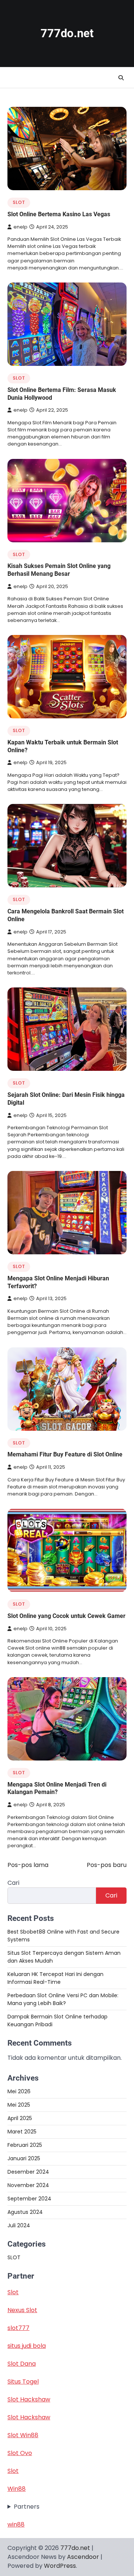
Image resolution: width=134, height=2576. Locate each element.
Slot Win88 (23, 2435)
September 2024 (29, 2199)
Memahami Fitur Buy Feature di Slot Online (65, 1454)
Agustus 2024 (25, 2212)
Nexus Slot (22, 2310)
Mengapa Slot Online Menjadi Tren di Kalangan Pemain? (57, 1788)
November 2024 (28, 2185)
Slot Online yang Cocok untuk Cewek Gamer (66, 1616)
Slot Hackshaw (29, 2399)
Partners (27, 2507)
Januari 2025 (24, 2158)
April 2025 (20, 2118)
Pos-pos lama (28, 1865)
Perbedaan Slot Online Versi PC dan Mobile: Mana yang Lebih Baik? (63, 1999)
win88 (16, 2524)
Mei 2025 (19, 2105)
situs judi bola (27, 2346)
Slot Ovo (20, 2453)
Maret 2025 (22, 2132)
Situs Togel (23, 2382)
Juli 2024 (19, 2225)
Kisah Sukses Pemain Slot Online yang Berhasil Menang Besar (59, 570)
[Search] (121, 78)
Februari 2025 (25, 2145)
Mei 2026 (19, 2091)
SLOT (19, 202)
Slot (13, 2292)
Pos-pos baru (107, 1865)
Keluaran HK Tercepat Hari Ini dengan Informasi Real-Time (55, 1978)
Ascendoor (83, 2557)
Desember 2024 (28, 2172)
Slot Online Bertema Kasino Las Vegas (59, 214)
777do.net (67, 33)
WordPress (60, 2566)
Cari (13, 1883)
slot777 (18, 2328)
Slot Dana (22, 2364)
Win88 (17, 2489)
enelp (20, 227)
